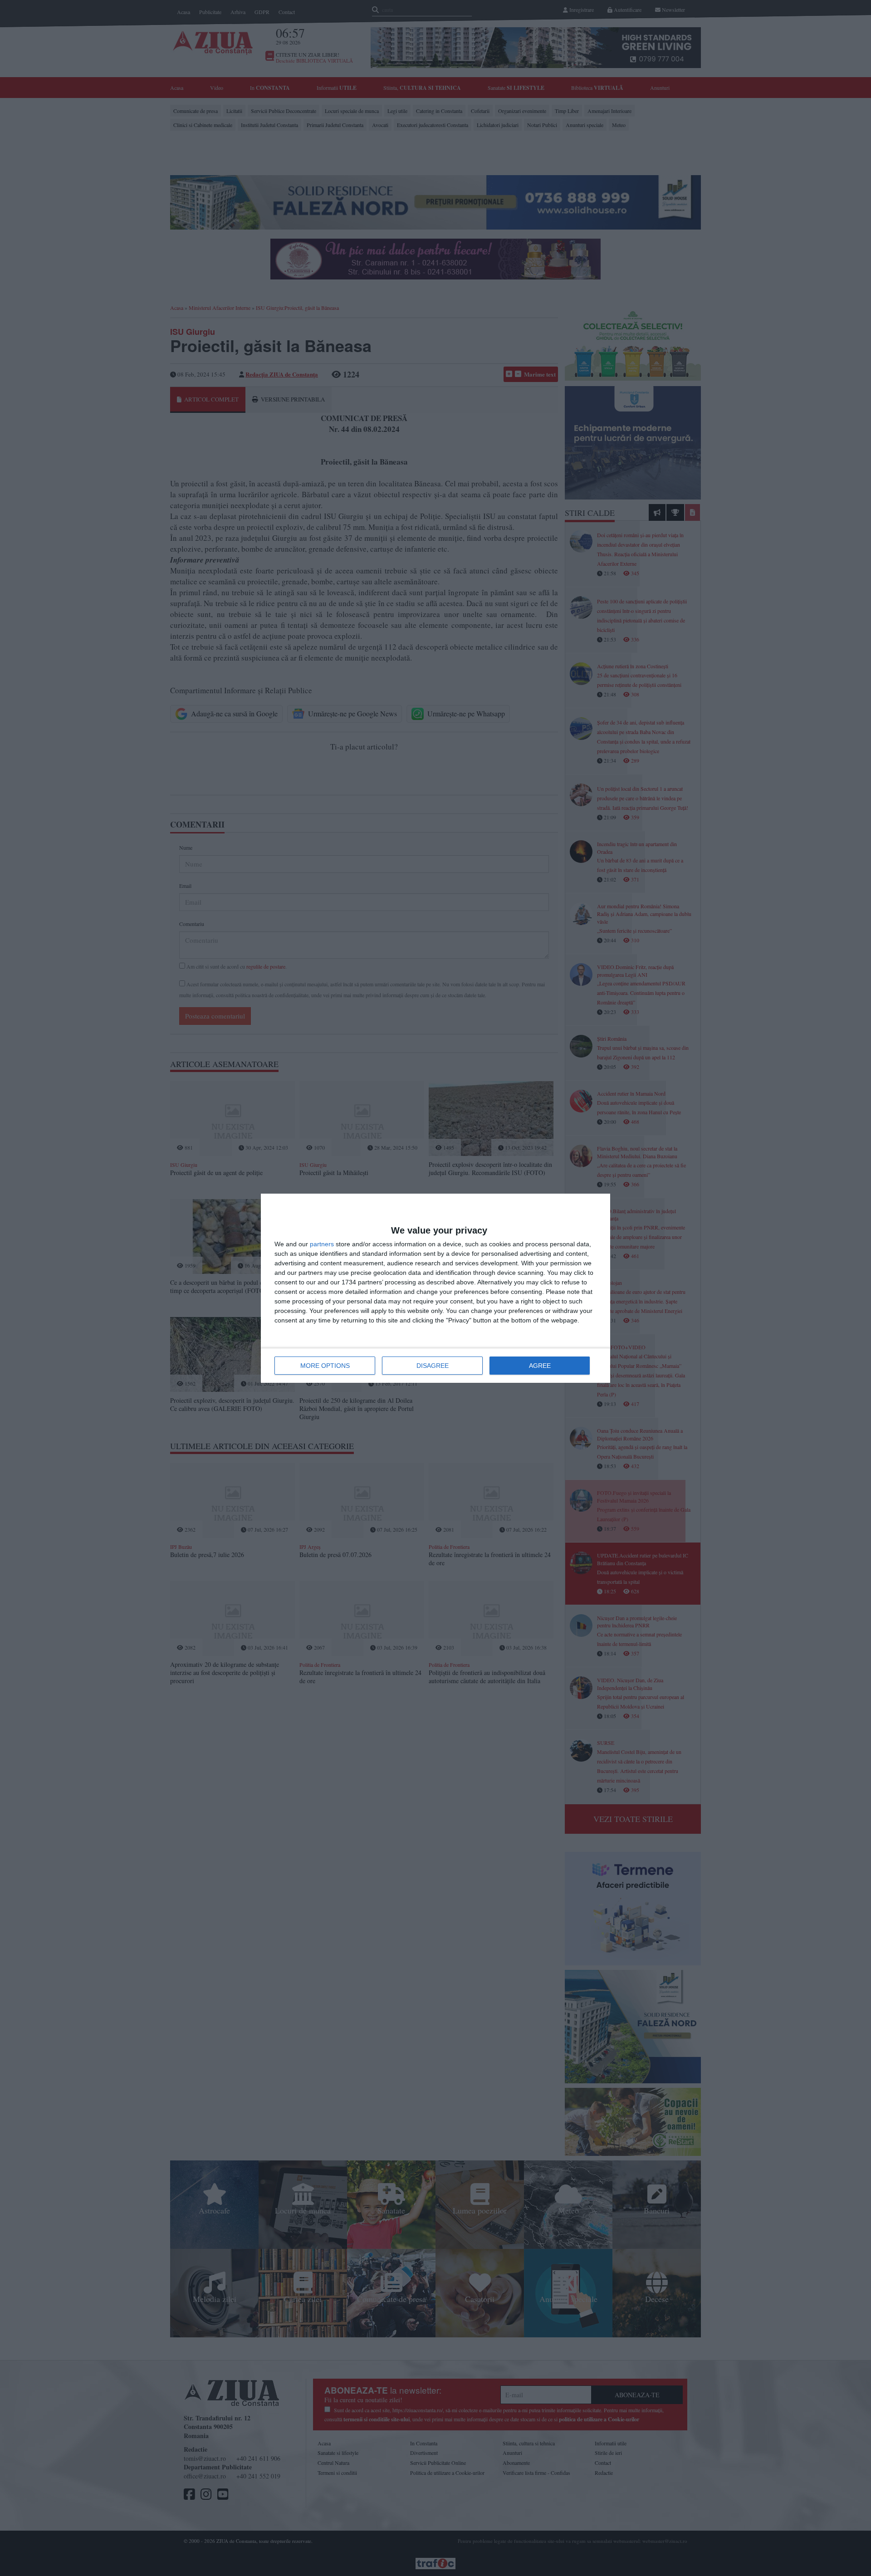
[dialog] (435, 1288)
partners (322, 1244)
